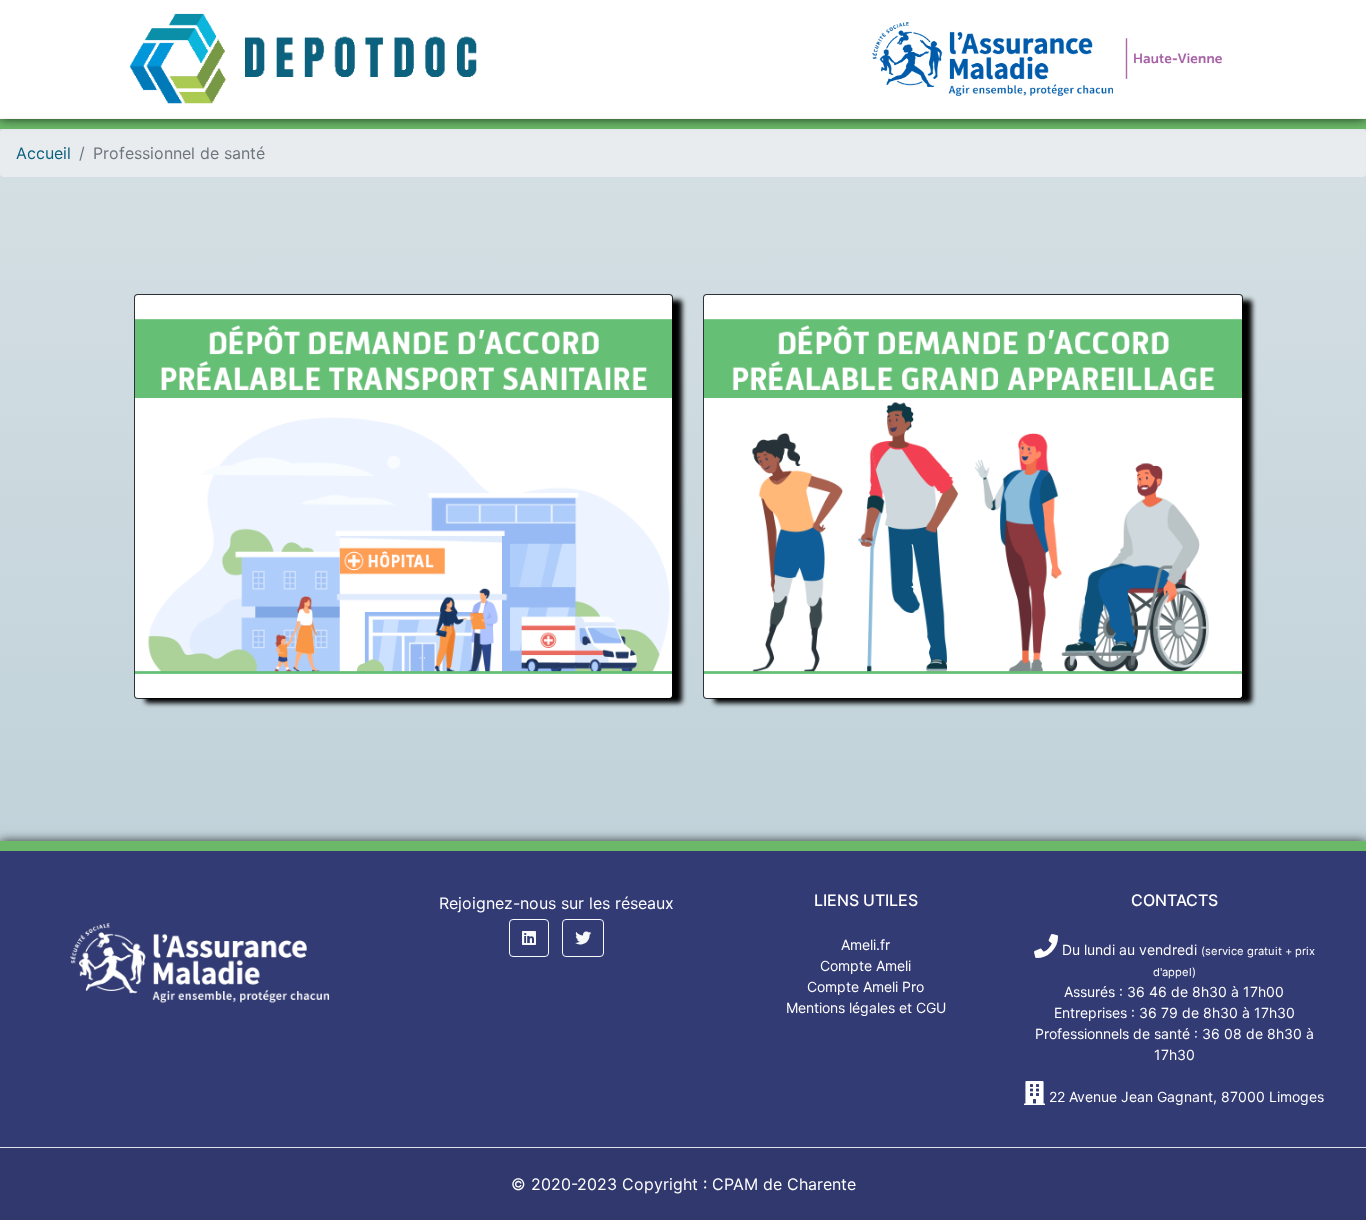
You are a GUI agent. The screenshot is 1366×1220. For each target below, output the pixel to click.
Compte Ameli (865, 965)
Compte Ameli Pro (865, 986)
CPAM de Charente (784, 1184)
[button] (529, 938)
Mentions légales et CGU (866, 1007)
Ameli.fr (865, 944)
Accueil (43, 153)
